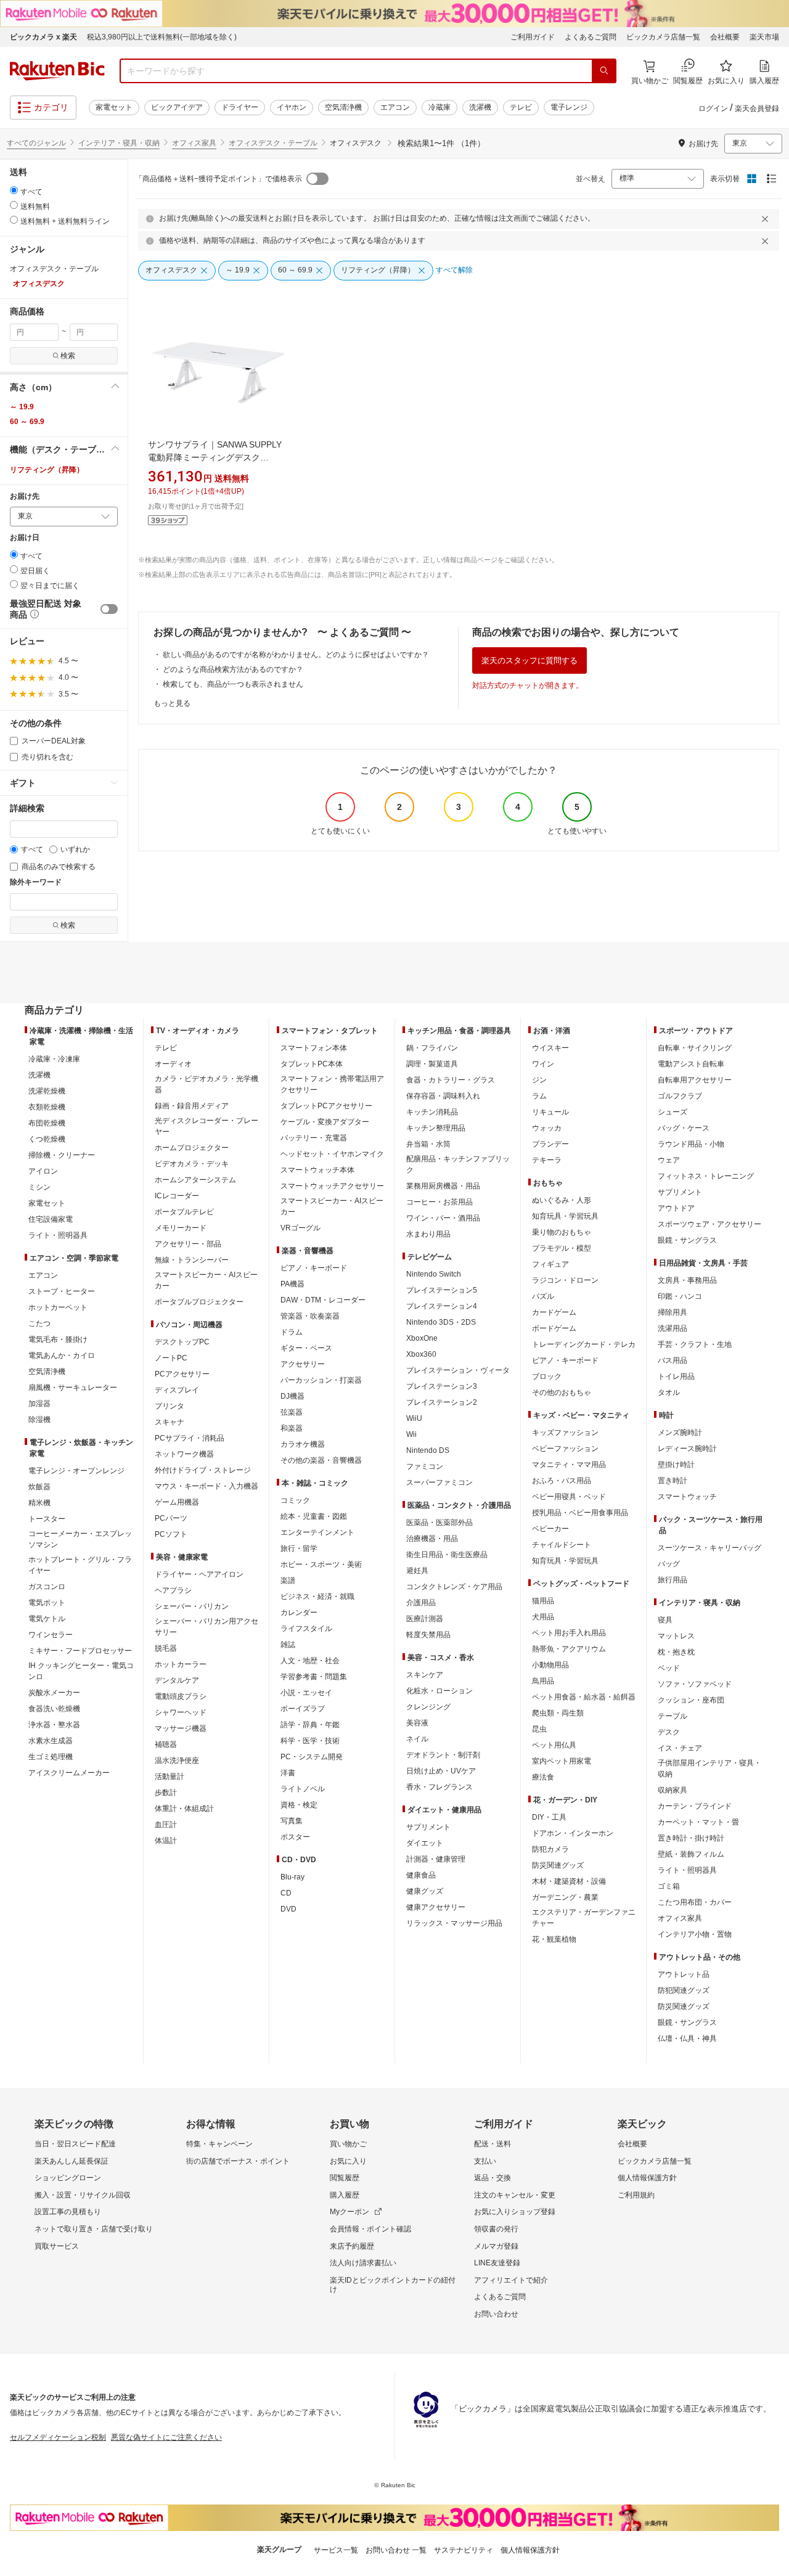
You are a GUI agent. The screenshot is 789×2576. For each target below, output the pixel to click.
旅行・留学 (299, 1548)
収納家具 (672, 1790)
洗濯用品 (672, 1328)
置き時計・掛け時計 (691, 1838)
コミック (295, 1500)
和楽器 (292, 1428)
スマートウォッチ (687, 1497)
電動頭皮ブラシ (181, 1696)
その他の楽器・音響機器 (321, 1460)
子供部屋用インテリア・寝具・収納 (709, 1768)
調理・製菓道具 (432, 1064)
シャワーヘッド (181, 1712)
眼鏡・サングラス (687, 1240)
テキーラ (547, 1160)
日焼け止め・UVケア (441, 1771)
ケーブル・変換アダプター (325, 1122)
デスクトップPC (182, 1342)
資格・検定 (299, 1805)
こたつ (39, 1323)
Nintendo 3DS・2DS (441, 1322)
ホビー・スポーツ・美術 (321, 1564)
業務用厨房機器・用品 (443, 1186)
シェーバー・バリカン (192, 1606)
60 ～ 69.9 (27, 422)
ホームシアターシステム (195, 1180)
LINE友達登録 (497, 2263)
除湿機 (39, 1420)
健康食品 (421, 1875)
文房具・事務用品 (687, 1280)
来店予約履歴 (352, 2246)
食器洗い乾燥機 (54, 1709)
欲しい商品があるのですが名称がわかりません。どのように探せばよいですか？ (296, 655)
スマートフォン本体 (314, 1048)
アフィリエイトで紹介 (511, 2280)
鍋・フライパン (432, 1048)
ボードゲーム (554, 1328)
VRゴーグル (300, 1228)
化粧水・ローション (439, 1691)
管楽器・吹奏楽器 (310, 1316)
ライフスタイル (306, 1629)
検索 (68, 356)
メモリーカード (181, 1228)
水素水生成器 (51, 1741)
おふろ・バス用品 (562, 1481)
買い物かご (348, 2144)
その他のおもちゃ (562, 1392)
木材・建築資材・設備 (569, 1881)
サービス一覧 (336, 2550)
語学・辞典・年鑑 (310, 1725)
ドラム (292, 1332)
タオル (669, 1392)
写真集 (292, 1821)
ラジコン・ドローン (565, 1280)
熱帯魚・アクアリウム (569, 1649)
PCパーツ (171, 1518)
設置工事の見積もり (68, 2212)
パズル (543, 1296)
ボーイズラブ (303, 1709)
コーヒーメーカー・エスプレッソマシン (80, 1539)
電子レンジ (569, 107)
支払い (485, 2161)
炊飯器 (39, 1487)
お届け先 (25, 497)
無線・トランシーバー (192, 1260)
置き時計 (672, 1481)
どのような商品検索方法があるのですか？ (233, 669)
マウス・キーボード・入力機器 (206, 1486)
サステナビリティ (464, 2550)
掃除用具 (672, 1312)
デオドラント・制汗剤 (443, 1755)
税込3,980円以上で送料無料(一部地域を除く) (162, 37)
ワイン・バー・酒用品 (443, 1218)
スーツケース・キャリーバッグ (709, 1548)
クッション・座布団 (691, 1700)
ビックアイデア (177, 107)
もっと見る (172, 703)
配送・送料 (493, 2144)
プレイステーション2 (442, 1402)
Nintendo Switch (434, 1274)
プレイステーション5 (442, 1290)
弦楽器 (292, 1412)
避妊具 (417, 1571)
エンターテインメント (317, 1532)
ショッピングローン (68, 2178)
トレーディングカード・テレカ (584, 1344)
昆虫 (539, 1729)
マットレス (676, 1636)
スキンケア (425, 1675)
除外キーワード (36, 882)
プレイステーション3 (442, 1386)
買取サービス (57, 2246)
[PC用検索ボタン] (604, 71)
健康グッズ (425, 1891)
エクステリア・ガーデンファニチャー (584, 1918)
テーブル (672, 1716)
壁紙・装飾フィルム (691, 1854)
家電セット (114, 107)
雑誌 (288, 1645)
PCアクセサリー (182, 1374)
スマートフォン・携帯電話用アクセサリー (332, 1084)
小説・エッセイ (306, 1693)
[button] (64, 387)
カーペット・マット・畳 (698, 1822)
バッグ (669, 1564)
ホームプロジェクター (192, 1148)
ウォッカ (547, 1128)
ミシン (39, 1187)
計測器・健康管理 (436, 1859)
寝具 (665, 1620)
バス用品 (672, 1360)
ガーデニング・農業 (565, 1897)
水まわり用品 (428, 1234)
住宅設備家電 (51, 1219)
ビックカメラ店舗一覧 (663, 37)
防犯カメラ (550, 1849)
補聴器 (166, 1744)
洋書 (288, 1773)
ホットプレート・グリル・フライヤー (80, 1565)
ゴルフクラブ (680, 1096)
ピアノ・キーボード (314, 1268)
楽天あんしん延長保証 (72, 2161)
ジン (539, 1080)
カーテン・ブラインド (695, 1806)
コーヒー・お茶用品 (439, 1202)
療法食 (543, 1777)
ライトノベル (303, 1789)
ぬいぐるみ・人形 (562, 1200)
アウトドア (676, 1208)
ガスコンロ (47, 1587)
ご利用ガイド (533, 37)
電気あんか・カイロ (62, 1355)
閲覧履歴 (345, 2178)
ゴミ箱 (669, 1886)
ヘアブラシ (173, 1590)
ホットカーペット (58, 1307)
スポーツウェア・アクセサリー (709, 1224)
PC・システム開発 (312, 1757)
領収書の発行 (496, 2229)
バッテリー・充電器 (314, 1138)
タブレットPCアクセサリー (326, 1106)
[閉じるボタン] (767, 219)
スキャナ (170, 1422)
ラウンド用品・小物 (691, 1144)
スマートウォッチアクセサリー (332, 1186)
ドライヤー (240, 107)
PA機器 (292, 1284)
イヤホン (292, 107)
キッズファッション (565, 1433)
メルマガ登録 (496, 2246)
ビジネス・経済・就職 (317, 1597)
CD (286, 1893)
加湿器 (39, 1404)
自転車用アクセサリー (695, 1080)
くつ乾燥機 (47, 1139)
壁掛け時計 (676, 1465)
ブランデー (550, 1144)
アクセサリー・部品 (188, 1244)
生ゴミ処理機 (51, 1757)
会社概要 (725, 37)
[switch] (109, 609)
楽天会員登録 (757, 108)
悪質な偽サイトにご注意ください (166, 2437)
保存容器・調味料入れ (443, 1096)
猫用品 (543, 1601)
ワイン (543, 1064)
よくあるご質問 (591, 37)
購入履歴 (345, 2195)
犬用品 (543, 1617)
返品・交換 (493, 2178)
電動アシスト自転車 (691, 1064)
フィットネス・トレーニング (706, 1176)
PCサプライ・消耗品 (190, 1438)
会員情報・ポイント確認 (370, 2229)
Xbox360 (421, 1354)
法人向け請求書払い (363, 2263)
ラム (539, 1096)
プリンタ (170, 1406)
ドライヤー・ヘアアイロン (199, 1574)
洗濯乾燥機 (47, 1091)
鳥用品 (543, 1681)
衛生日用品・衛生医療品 (447, 1555)
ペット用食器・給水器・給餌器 (584, 1697)
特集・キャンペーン (219, 2144)
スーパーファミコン (439, 1482)
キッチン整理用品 (436, 1128)
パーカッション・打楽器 (321, 1380)
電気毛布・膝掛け (58, 1339)
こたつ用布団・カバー (695, 1902)
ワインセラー (51, 1635)
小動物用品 (550, 1665)
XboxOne (422, 1338)
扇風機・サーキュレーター (73, 1388)
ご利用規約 (636, 2195)
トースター (47, 1519)
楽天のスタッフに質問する (529, 660)
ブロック (547, 1376)
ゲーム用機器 (177, 1502)
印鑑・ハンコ (680, 1296)
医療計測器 (425, 1619)
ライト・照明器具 (58, 1235)
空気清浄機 (343, 107)
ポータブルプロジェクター (199, 1302)
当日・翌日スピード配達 (75, 2144)
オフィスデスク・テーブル (273, 143)
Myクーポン (350, 2212)
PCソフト (171, 1534)
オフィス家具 (194, 143)
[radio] (14, 190)
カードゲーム (554, 1312)
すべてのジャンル (36, 143)
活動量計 (170, 1777)
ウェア (669, 1160)
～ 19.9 (22, 407)
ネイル (417, 1739)
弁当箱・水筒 (428, 1144)
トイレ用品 (676, 1376)
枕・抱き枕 (676, 1652)
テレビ (521, 107)
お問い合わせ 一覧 (396, 2550)
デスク (669, 1732)
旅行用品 (672, 1580)
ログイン (713, 108)
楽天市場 (764, 37)
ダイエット (425, 1843)
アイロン (43, 1171)
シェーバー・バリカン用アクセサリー (206, 1627)
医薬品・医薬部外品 (439, 1523)
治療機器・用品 (432, 1539)
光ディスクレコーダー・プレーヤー (206, 1126)
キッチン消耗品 (432, 1112)
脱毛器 (166, 1648)
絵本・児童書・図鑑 (314, 1516)
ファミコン (425, 1466)
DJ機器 (292, 1396)
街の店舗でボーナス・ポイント (238, 2161)
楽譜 (288, 1580)
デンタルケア (177, 1680)
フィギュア (550, 1264)
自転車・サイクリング (695, 1048)
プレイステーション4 (442, 1306)
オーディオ (173, 1064)
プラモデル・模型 (562, 1248)
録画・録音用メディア (192, 1106)
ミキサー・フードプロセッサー (80, 1651)
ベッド (669, 1668)
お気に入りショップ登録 (515, 2212)
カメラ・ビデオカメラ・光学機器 (206, 1084)
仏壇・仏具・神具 (687, 2038)
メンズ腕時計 (680, 1433)
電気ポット (47, 1603)
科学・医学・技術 (310, 1741)
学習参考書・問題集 (314, 1677)
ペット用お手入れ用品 (569, 1633)
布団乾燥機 (47, 1123)
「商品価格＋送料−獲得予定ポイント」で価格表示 (219, 179)
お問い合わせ (496, 2314)
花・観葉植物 (554, 1939)
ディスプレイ (177, 1390)
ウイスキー (550, 1048)
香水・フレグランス (439, 1787)
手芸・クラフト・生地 (695, 1344)
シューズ (672, 1112)
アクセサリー (303, 1364)
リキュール (550, 1112)
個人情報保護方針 (647, 2178)
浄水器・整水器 (54, 1725)
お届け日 (25, 538)
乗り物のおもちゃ (562, 1232)
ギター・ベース (306, 1348)
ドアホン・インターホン (573, 1833)
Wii (411, 1434)
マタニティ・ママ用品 (569, 1465)
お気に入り (348, 2161)
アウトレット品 (684, 1974)
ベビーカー (550, 1529)
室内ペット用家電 (562, 1761)
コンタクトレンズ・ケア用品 (454, 1587)
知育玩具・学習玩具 (565, 1216)
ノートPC (171, 1358)
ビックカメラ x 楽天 (43, 37)
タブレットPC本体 (312, 1064)
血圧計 (166, 1825)
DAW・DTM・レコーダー (323, 1300)
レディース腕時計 (687, 1449)
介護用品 (421, 1603)
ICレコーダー (177, 1196)
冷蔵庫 (439, 107)
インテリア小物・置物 (695, 1934)
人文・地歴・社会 (310, 1661)
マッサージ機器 (181, 1728)
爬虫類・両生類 (558, 1713)
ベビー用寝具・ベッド (569, 1497)
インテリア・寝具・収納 (119, 143)
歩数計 (166, 1793)
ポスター (295, 1837)
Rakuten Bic (57, 71)
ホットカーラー (181, 1664)
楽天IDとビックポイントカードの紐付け (393, 2285)
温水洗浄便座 (177, 1760)
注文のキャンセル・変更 (515, 2195)
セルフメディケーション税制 (58, 2437)
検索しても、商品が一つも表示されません (233, 684)
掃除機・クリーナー (62, 1155)
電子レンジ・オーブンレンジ (76, 1471)
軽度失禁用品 (428, 1635)
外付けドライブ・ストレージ (203, 1470)
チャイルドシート (562, 1545)
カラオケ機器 (303, 1444)
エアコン (395, 107)
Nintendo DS (428, 1450)
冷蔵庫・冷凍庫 (54, 1059)
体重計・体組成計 (184, 1809)
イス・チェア (680, 1748)
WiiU (414, 1418)
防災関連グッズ (558, 1865)
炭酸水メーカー (54, 1693)
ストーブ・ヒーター (62, 1291)
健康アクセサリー (436, 1907)
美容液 (417, 1723)
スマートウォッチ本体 (317, 1170)
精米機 (39, 1503)
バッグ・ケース (684, 1128)
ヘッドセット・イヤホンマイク (332, 1154)
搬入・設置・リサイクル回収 (83, 2195)
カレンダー (299, 1613)
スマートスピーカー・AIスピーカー (206, 1280)
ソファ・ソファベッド (695, 1684)
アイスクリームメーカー (69, 1773)
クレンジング (428, 1707)
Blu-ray (292, 1877)
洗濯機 (480, 107)
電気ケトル (47, 1619)
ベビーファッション (565, 1449)
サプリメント (428, 1827)
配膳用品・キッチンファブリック (458, 1164)
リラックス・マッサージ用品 (454, 1923)
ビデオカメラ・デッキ (192, 1164)
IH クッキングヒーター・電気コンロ (81, 1671)
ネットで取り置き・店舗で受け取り (94, 2229)
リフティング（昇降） (47, 470)
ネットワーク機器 (184, 1454)
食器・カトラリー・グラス (451, 1080)
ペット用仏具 (554, 1745)
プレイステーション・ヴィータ (458, 1370)
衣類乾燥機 (47, 1107)
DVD (288, 1909)
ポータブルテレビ (184, 1212)
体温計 (166, 1841)
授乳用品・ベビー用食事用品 (580, 1513)
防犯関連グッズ (684, 1990)
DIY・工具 (549, 1817)
